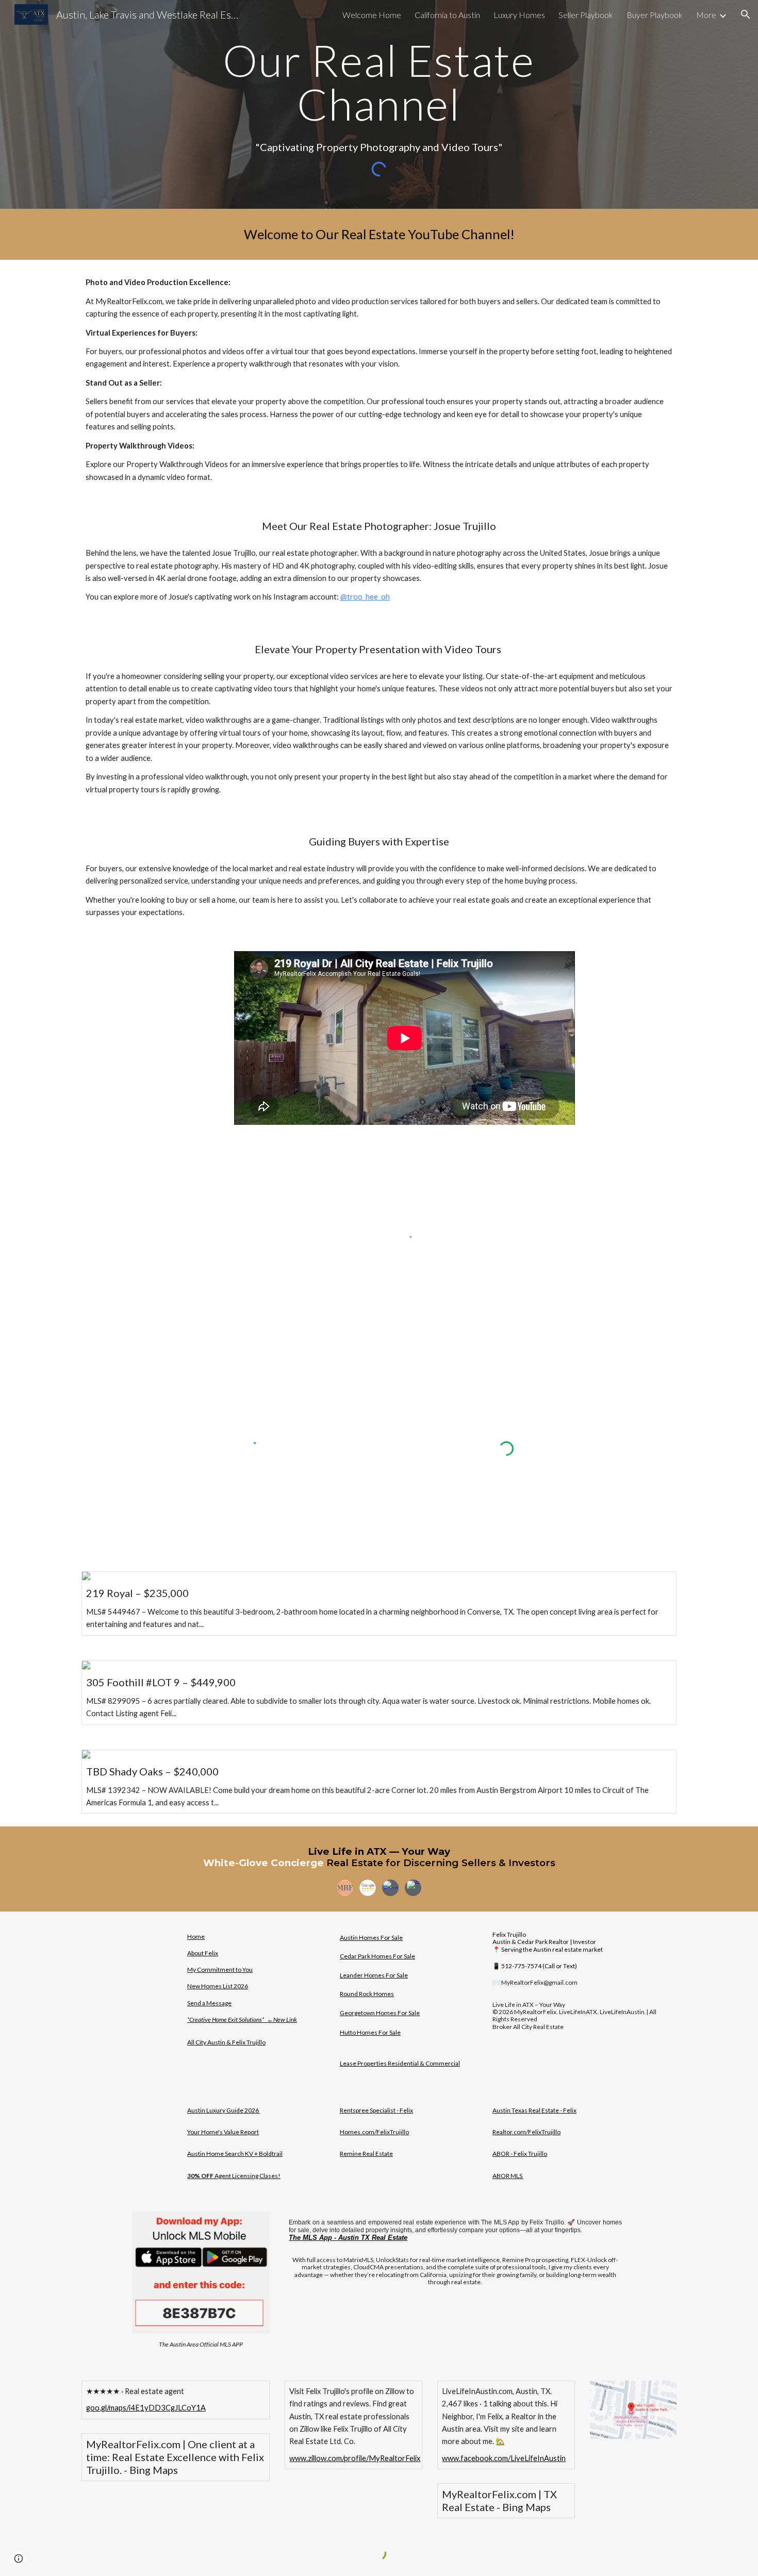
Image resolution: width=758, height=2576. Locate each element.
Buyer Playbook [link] (655, 15)
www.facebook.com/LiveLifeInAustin (504, 2458)
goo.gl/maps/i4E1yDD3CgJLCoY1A (146, 2408)
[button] (746, 14)
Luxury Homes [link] (519, 15)
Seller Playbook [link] (586, 15)
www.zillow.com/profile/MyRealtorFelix (355, 2458)
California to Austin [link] (447, 15)
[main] (379, 82)
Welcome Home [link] (372, 15)
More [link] (706, 15)
